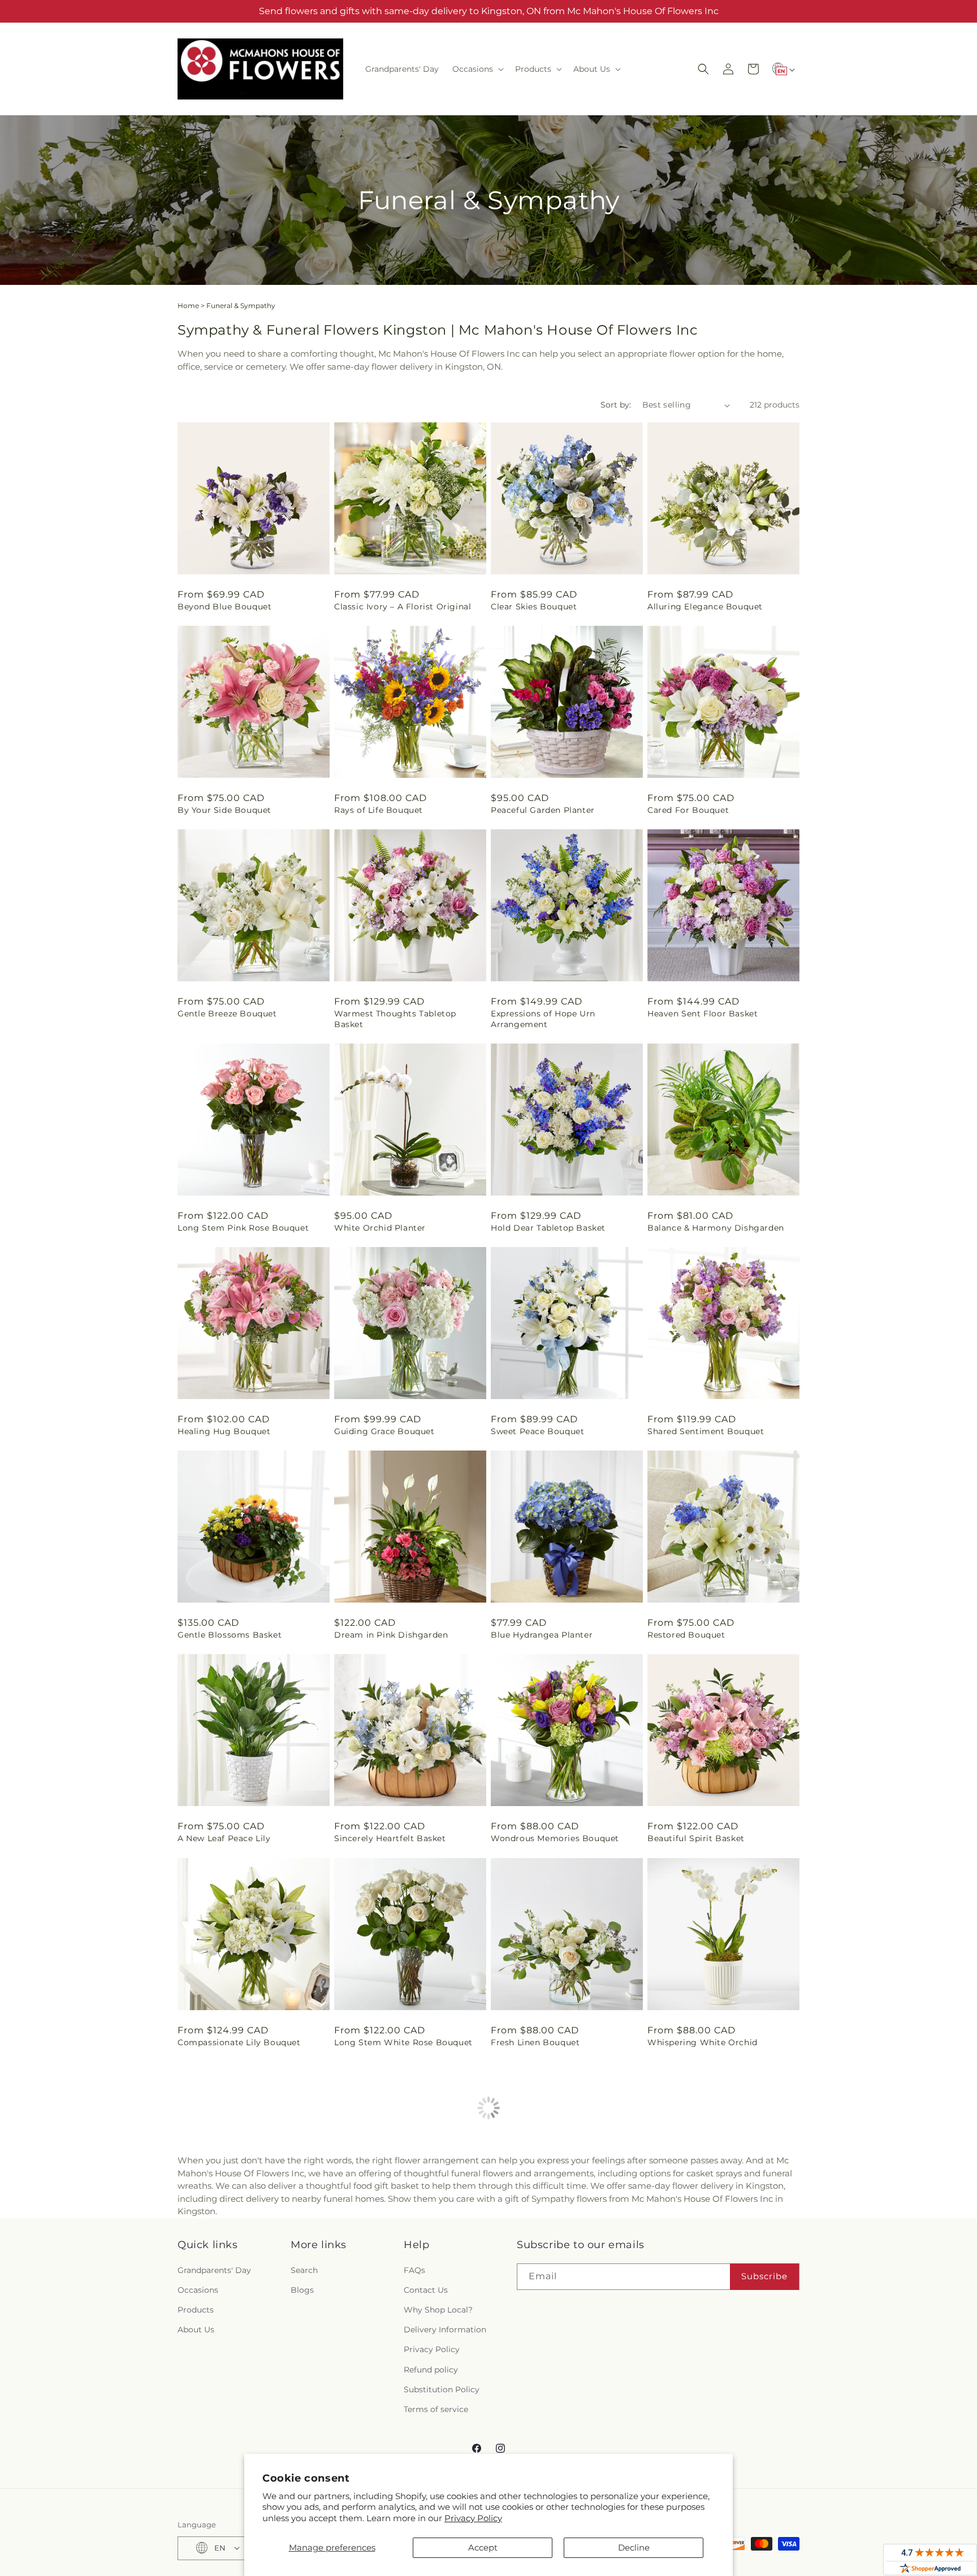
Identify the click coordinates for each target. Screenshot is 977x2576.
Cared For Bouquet (688, 810)
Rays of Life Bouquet (379, 810)
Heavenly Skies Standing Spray (713, 2257)
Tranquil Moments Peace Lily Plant (408, 2257)
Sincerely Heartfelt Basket (390, 1838)
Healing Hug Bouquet (224, 1431)
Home (188, 306)
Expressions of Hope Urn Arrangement (543, 1019)
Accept (483, 2547)
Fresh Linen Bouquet (535, 2042)
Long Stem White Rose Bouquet (403, 2042)
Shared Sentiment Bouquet (706, 1431)
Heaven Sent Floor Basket (703, 1014)
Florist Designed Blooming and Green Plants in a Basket (245, 2262)
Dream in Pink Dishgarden (391, 1635)
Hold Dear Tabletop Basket (548, 1228)
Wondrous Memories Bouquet (555, 1838)
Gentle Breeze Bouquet (227, 1014)
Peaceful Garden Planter (543, 810)
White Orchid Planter (380, 1228)
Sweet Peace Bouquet (537, 1431)
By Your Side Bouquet (224, 810)
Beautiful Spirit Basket (696, 1838)
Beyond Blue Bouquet (224, 607)
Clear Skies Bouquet (534, 607)
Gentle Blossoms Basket (230, 1635)
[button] (477, 69)
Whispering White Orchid (703, 2042)
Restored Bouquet (686, 1635)
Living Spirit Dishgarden (543, 2257)
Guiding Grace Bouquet (384, 1431)
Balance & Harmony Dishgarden (716, 1228)
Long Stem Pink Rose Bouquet (243, 1228)
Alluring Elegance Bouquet (705, 607)
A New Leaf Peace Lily (224, 1838)
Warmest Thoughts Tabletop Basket (395, 1019)
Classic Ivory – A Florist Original (403, 607)
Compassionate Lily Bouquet (239, 2042)
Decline (634, 2547)
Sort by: (616, 405)
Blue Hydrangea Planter (542, 1635)
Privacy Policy (473, 2518)
